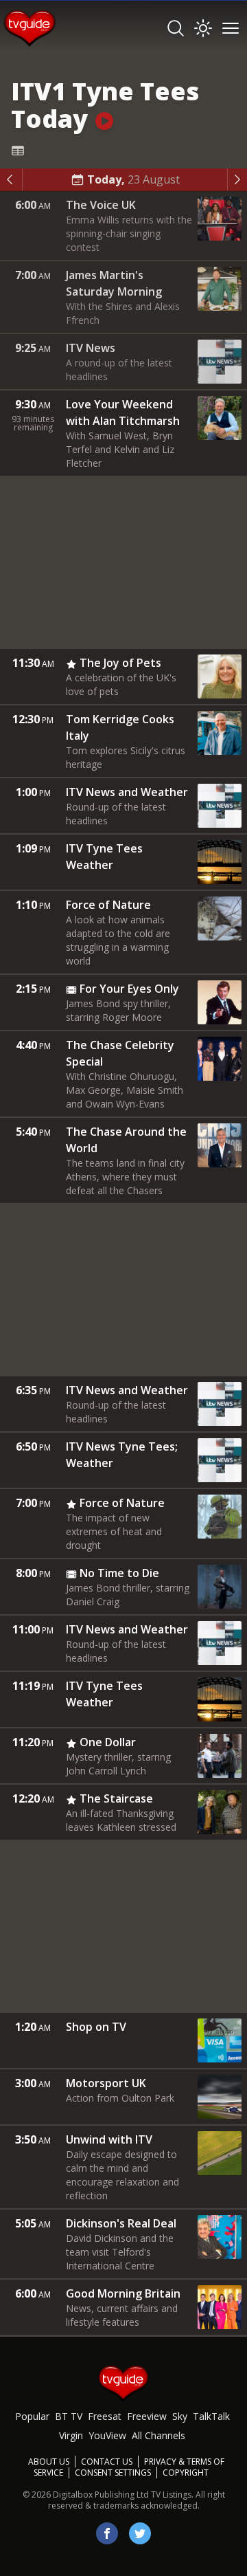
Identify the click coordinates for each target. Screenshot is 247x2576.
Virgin (71, 2435)
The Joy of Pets (120, 663)
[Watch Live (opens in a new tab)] (104, 119)
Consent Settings (113, 2473)
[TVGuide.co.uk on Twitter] (140, 2533)
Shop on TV (96, 2027)
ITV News (91, 348)
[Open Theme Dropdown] (203, 28)
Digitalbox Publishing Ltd (101, 2495)
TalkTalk (211, 2416)
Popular (32, 2416)
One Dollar (108, 1742)
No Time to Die (119, 1573)
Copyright (186, 2473)
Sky (180, 2416)
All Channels (158, 2435)
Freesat (105, 2416)
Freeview (147, 2416)
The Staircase (116, 1798)
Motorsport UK (106, 2083)
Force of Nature (108, 905)
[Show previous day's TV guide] (11, 179)
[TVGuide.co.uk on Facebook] (107, 2533)
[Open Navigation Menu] (231, 28)
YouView (107, 2435)
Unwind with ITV (109, 2139)
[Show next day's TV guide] (237, 179)
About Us (49, 2462)
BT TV (69, 2416)
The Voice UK (101, 205)
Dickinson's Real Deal (121, 2223)
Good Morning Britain (123, 2293)
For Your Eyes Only (129, 989)
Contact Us (107, 2462)
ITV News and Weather (127, 792)
